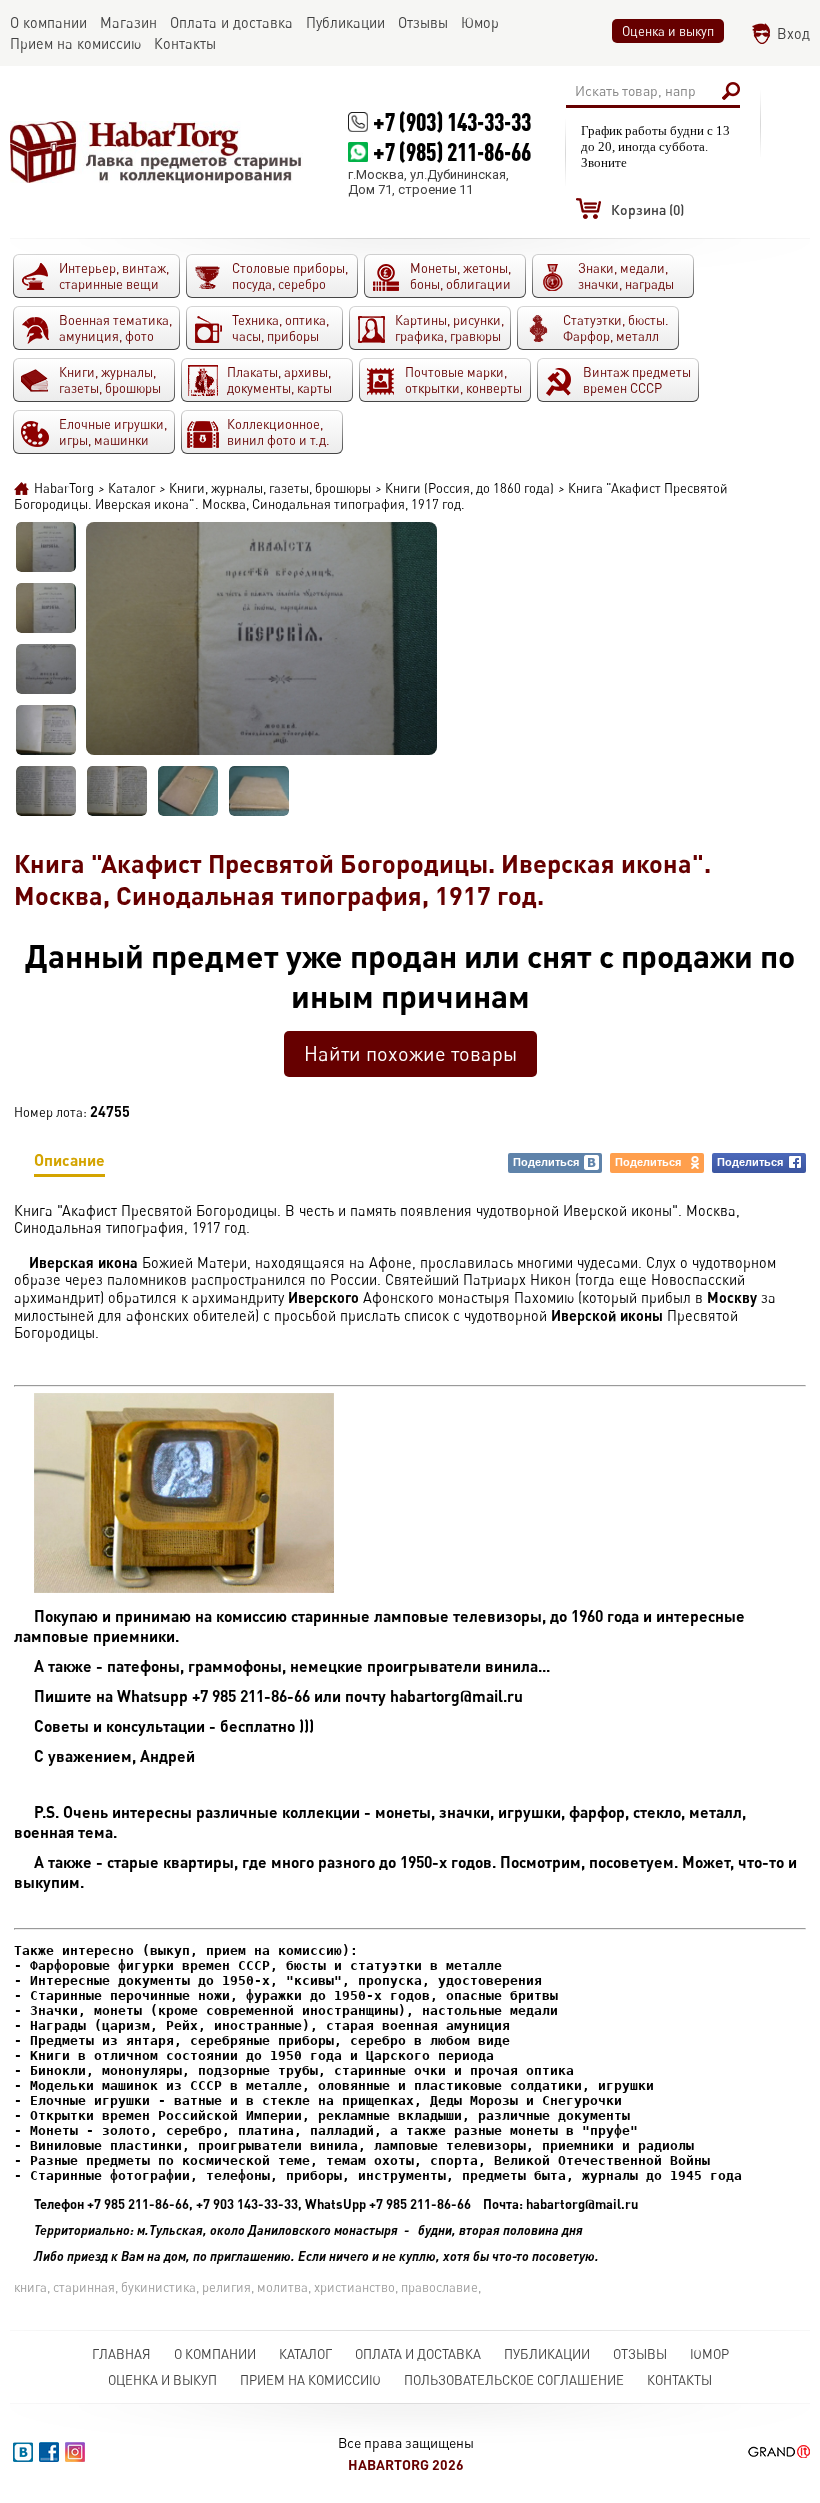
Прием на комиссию (310, 2380)
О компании (215, 2354)
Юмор (709, 2354)
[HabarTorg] (156, 151)
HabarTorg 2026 (406, 2464)
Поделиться (546, 1162)
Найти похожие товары (410, 1053)
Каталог (305, 2354)
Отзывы (640, 2354)
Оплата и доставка (418, 2354)
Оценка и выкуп (668, 31)
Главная (121, 2354)
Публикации (547, 2354)
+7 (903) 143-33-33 (452, 121)
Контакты (679, 2380)
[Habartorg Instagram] (75, 2452)
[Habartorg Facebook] (49, 2452)
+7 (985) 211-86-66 (452, 151)
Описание (69, 1159)
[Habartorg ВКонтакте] (23, 2452)
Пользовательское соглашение (514, 2380)
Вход (793, 33)
